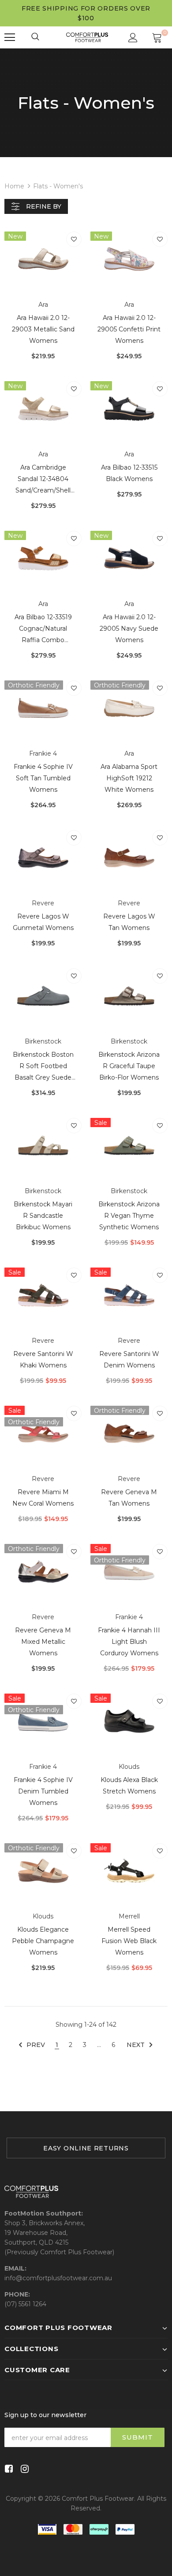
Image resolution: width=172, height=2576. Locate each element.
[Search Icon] (36, 37)
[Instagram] (23, 2469)
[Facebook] (7, 2469)
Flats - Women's (58, 186)
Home (14, 186)
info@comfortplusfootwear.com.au (58, 2278)
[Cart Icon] (157, 37)
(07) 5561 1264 (25, 2304)
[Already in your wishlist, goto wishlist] (74, 239)
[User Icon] (133, 38)
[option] (86, 2148)
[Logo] (87, 37)
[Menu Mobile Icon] (10, 37)
